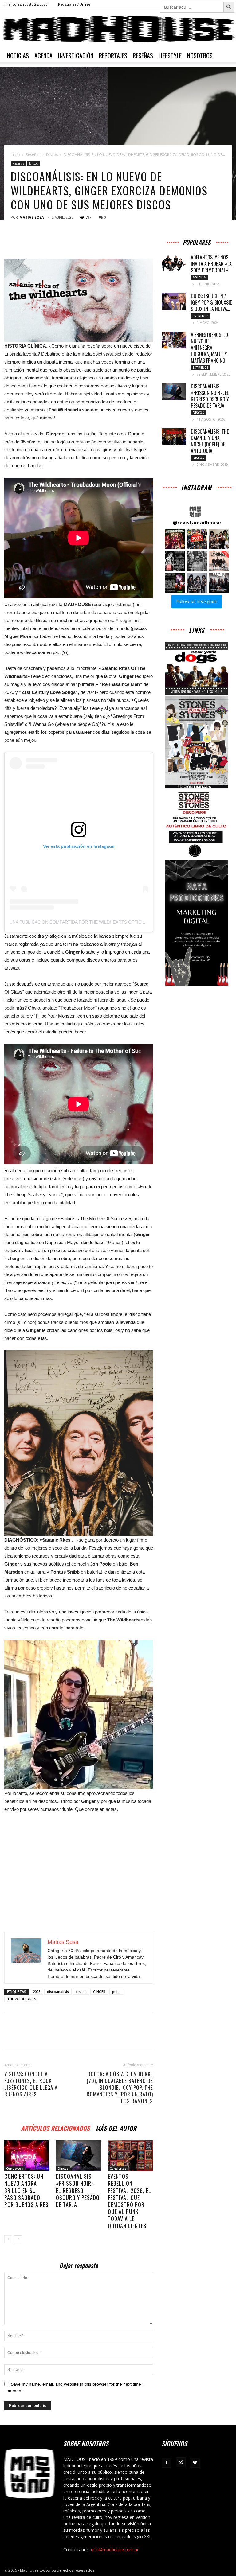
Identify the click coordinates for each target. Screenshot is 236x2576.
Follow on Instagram (197, 601)
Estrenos (201, 316)
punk (116, 1992)
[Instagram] (181, 2462)
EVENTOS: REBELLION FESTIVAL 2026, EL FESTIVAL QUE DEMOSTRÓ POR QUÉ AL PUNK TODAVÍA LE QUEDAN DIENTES (130, 2201)
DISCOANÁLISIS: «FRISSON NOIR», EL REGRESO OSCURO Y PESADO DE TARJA (78, 2190)
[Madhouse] (118, 29)
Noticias (18, 56)
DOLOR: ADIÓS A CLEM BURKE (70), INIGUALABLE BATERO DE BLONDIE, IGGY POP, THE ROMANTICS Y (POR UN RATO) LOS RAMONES (120, 2088)
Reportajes (113, 56)
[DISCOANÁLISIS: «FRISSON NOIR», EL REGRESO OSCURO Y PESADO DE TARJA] (79, 2156)
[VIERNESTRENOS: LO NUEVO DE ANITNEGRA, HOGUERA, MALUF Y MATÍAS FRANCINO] (174, 340)
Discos (52, 155)
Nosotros (200, 56)
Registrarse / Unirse (74, 4)
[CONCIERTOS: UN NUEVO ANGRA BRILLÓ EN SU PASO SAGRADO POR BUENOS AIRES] (27, 2156)
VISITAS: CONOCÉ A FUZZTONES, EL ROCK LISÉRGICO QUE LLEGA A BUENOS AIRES (31, 2084)
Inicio (15, 155)
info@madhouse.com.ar (115, 2549)
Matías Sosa (32, 217)
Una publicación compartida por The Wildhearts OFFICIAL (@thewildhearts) (101, 922)
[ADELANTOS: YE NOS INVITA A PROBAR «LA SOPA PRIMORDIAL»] (174, 263)
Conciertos (15, 2169)
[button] (175, 539)
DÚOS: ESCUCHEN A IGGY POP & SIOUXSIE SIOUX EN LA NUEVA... (211, 302)
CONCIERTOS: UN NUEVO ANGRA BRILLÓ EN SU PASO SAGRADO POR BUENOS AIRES (26, 2190)
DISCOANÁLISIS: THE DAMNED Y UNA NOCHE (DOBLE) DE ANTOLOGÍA (210, 441)
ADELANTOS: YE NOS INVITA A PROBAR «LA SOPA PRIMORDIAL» (211, 264)
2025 (37, 1992)
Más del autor (116, 2127)
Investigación (76, 56)
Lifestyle (170, 56)
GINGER (99, 1992)
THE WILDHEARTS (22, 1999)
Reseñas (143, 56)
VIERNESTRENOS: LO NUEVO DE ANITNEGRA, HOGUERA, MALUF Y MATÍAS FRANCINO (209, 348)
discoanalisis (58, 1992)
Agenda (43, 56)
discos (81, 1992)
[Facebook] (167, 2463)
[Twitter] (195, 2463)
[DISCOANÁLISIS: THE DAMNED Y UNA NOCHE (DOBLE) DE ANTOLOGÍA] (174, 437)
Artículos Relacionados (55, 2127)
